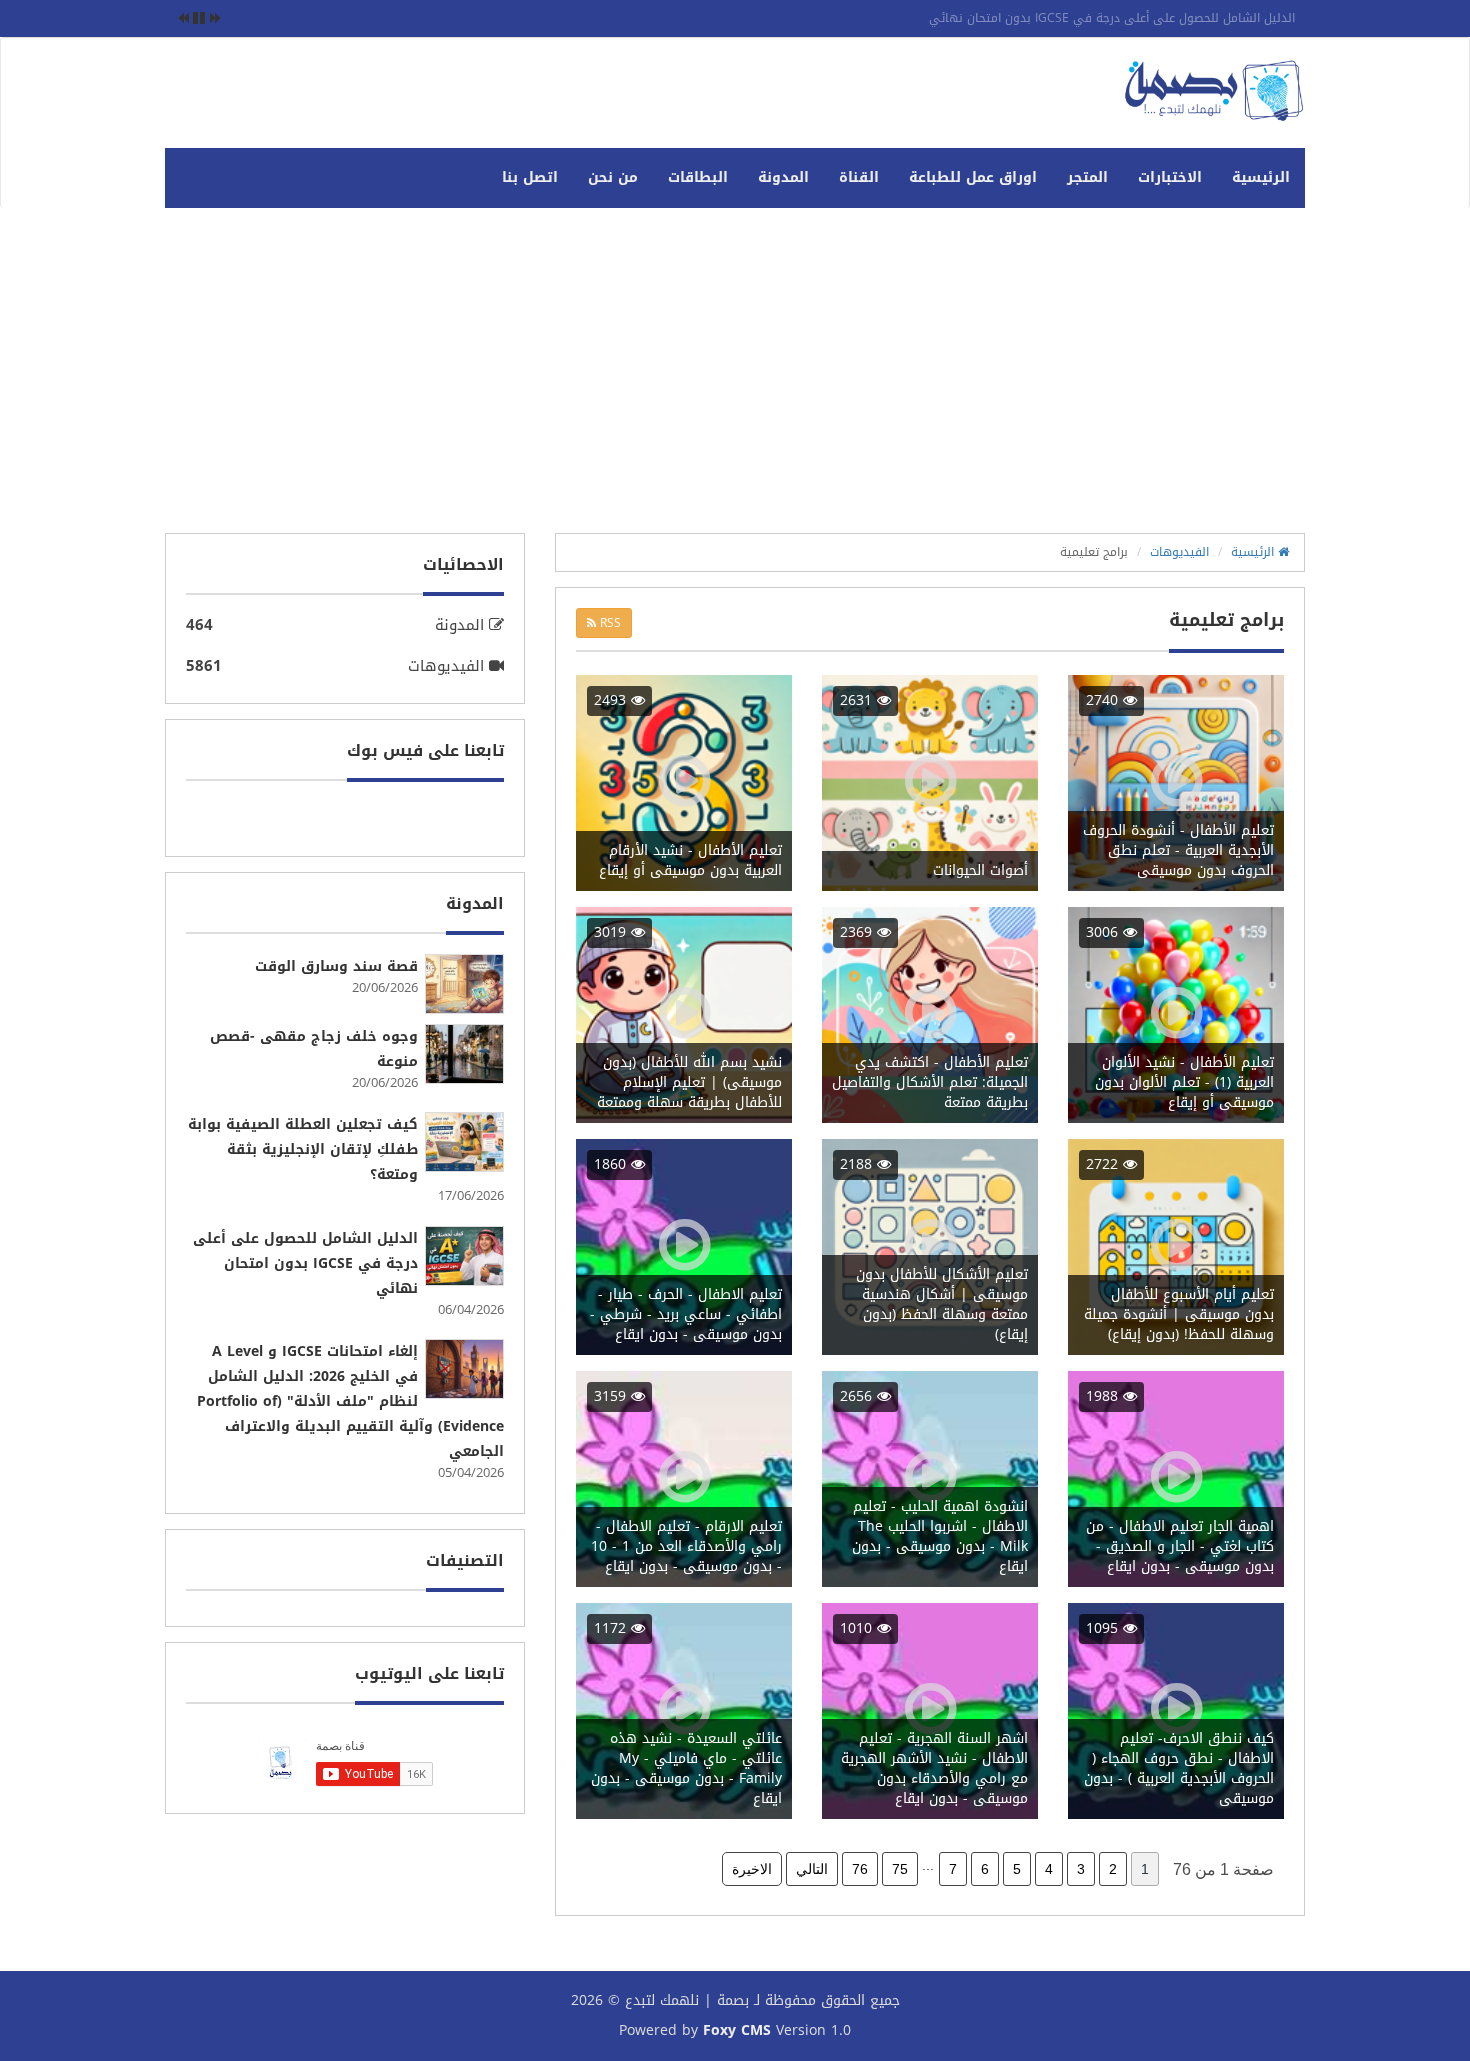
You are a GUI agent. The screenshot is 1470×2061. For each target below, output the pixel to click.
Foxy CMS (737, 2031)
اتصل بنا (530, 177)
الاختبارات (1170, 177)
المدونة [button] (783, 177)
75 (900, 1869)
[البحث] (180, 168)
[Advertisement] (735, 378)
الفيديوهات (1179, 552)
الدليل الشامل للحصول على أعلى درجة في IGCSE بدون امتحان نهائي (1112, 18)
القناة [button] (859, 177)
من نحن (613, 177)
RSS (608, 623)
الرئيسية (1261, 177)
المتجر (1087, 177)
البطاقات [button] (698, 177)
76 (860, 1869)
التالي (812, 1869)
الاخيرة (752, 1869)
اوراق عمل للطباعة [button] (973, 177)
